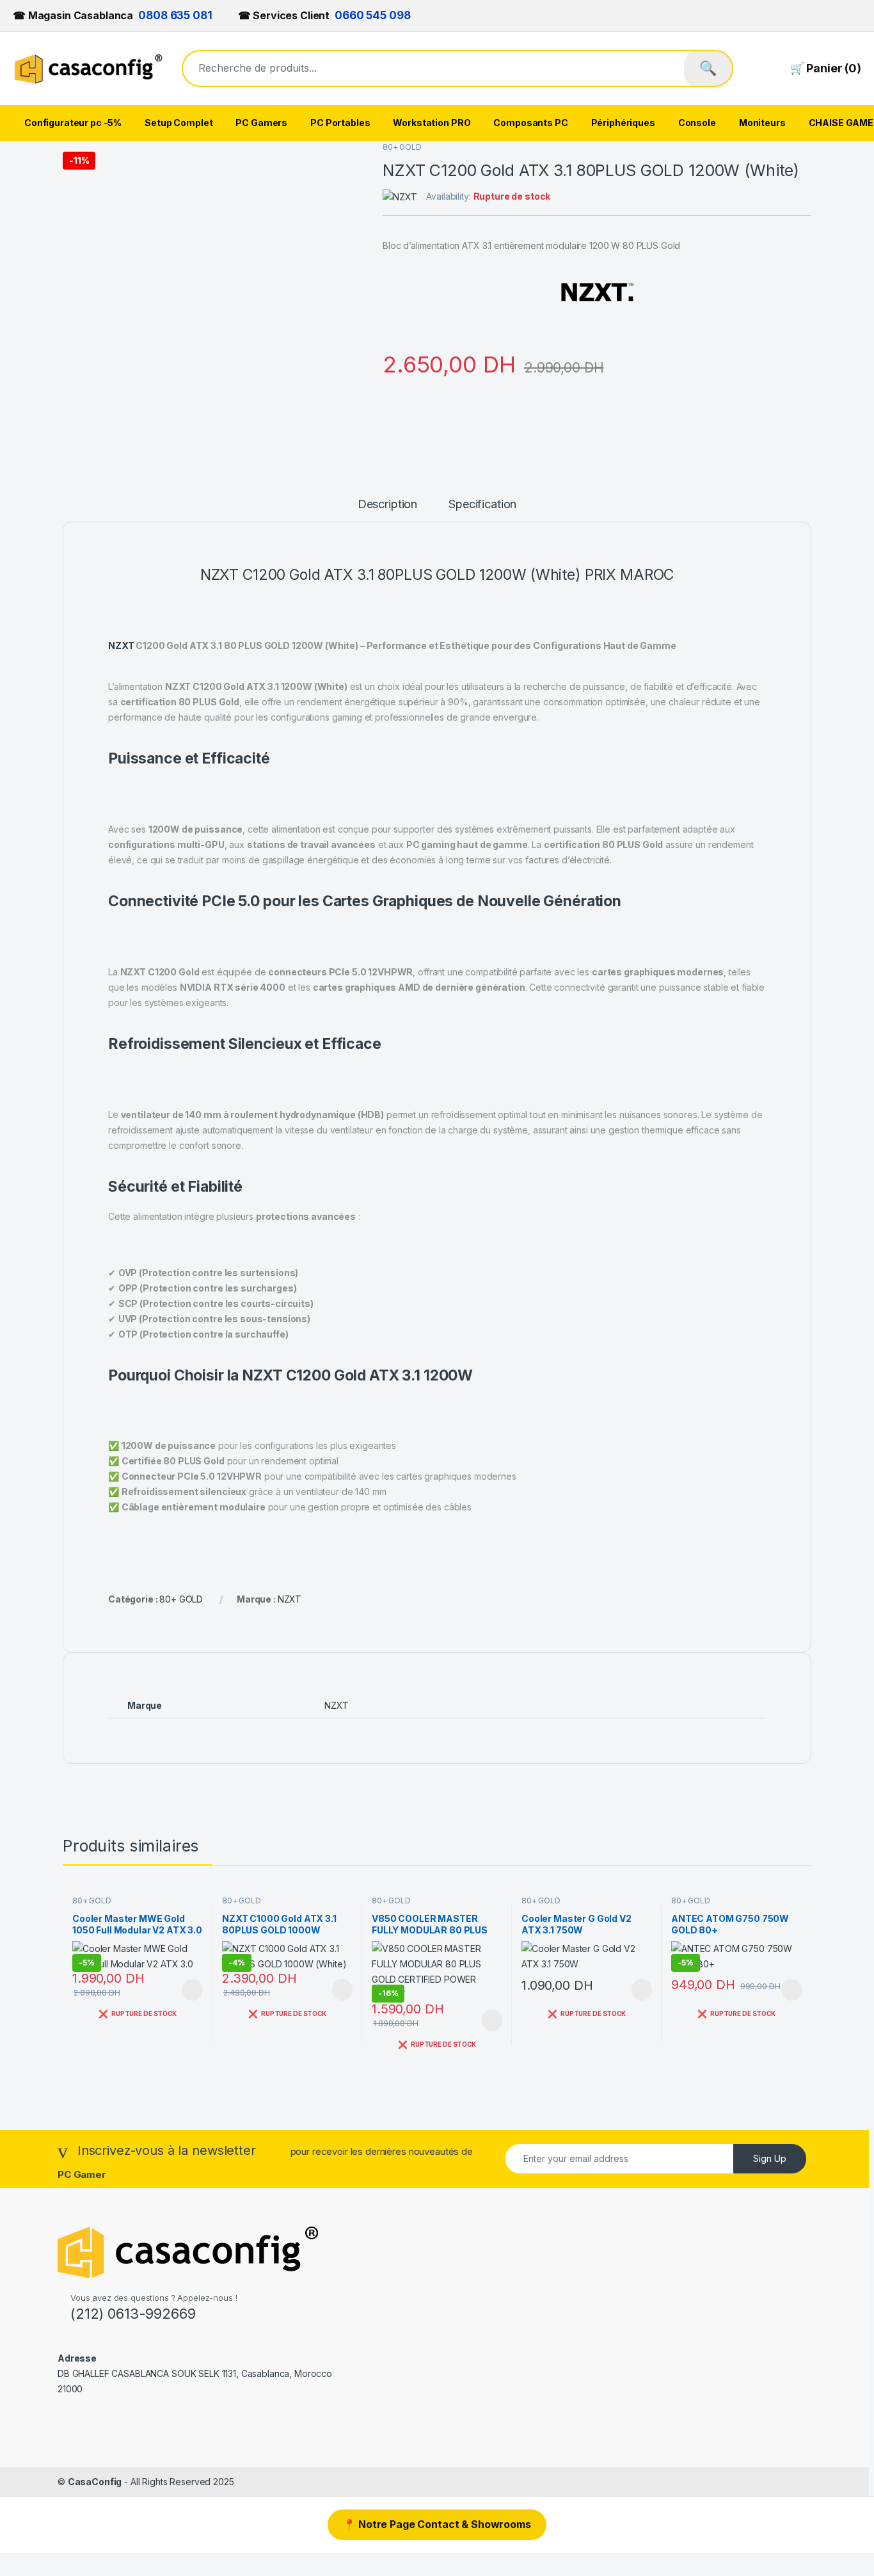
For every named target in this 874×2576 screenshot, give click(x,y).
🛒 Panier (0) (826, 68)
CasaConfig (95, 2482)
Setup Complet (179, 123)
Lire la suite (193, 1990)
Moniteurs (762, 123)
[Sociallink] (63, 2417)
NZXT (121, 645)
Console (697, 123)
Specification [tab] (482, 505)
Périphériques (623, 123)
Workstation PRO (432, 123)
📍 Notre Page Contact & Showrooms (437, 2524)
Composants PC (530, 123)
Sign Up (770, 2158)
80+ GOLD (402, 147)
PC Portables (340, 123)
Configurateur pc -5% (73, 123)
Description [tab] (387, 505)
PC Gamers (261, 123)
